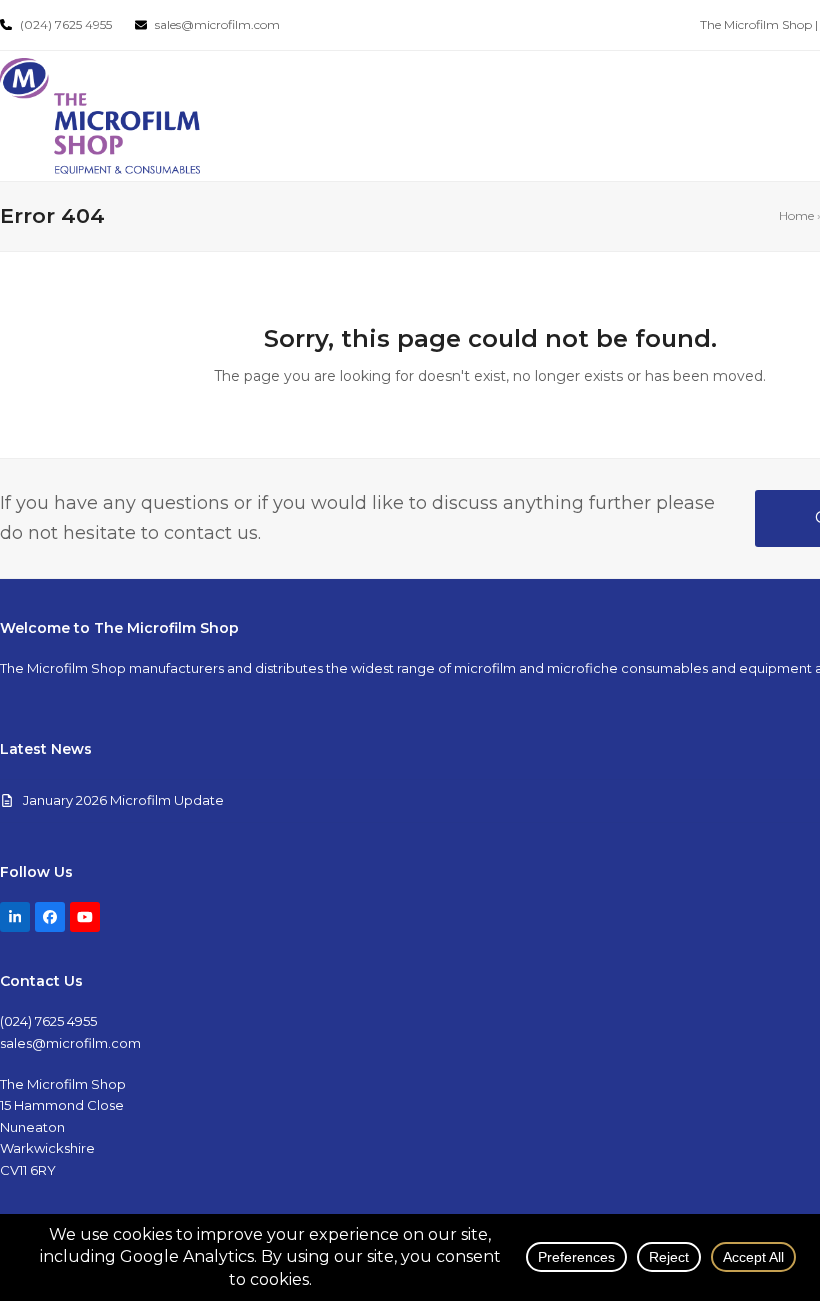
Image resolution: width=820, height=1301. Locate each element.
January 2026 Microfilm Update (123, 800)
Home (796, 215)
